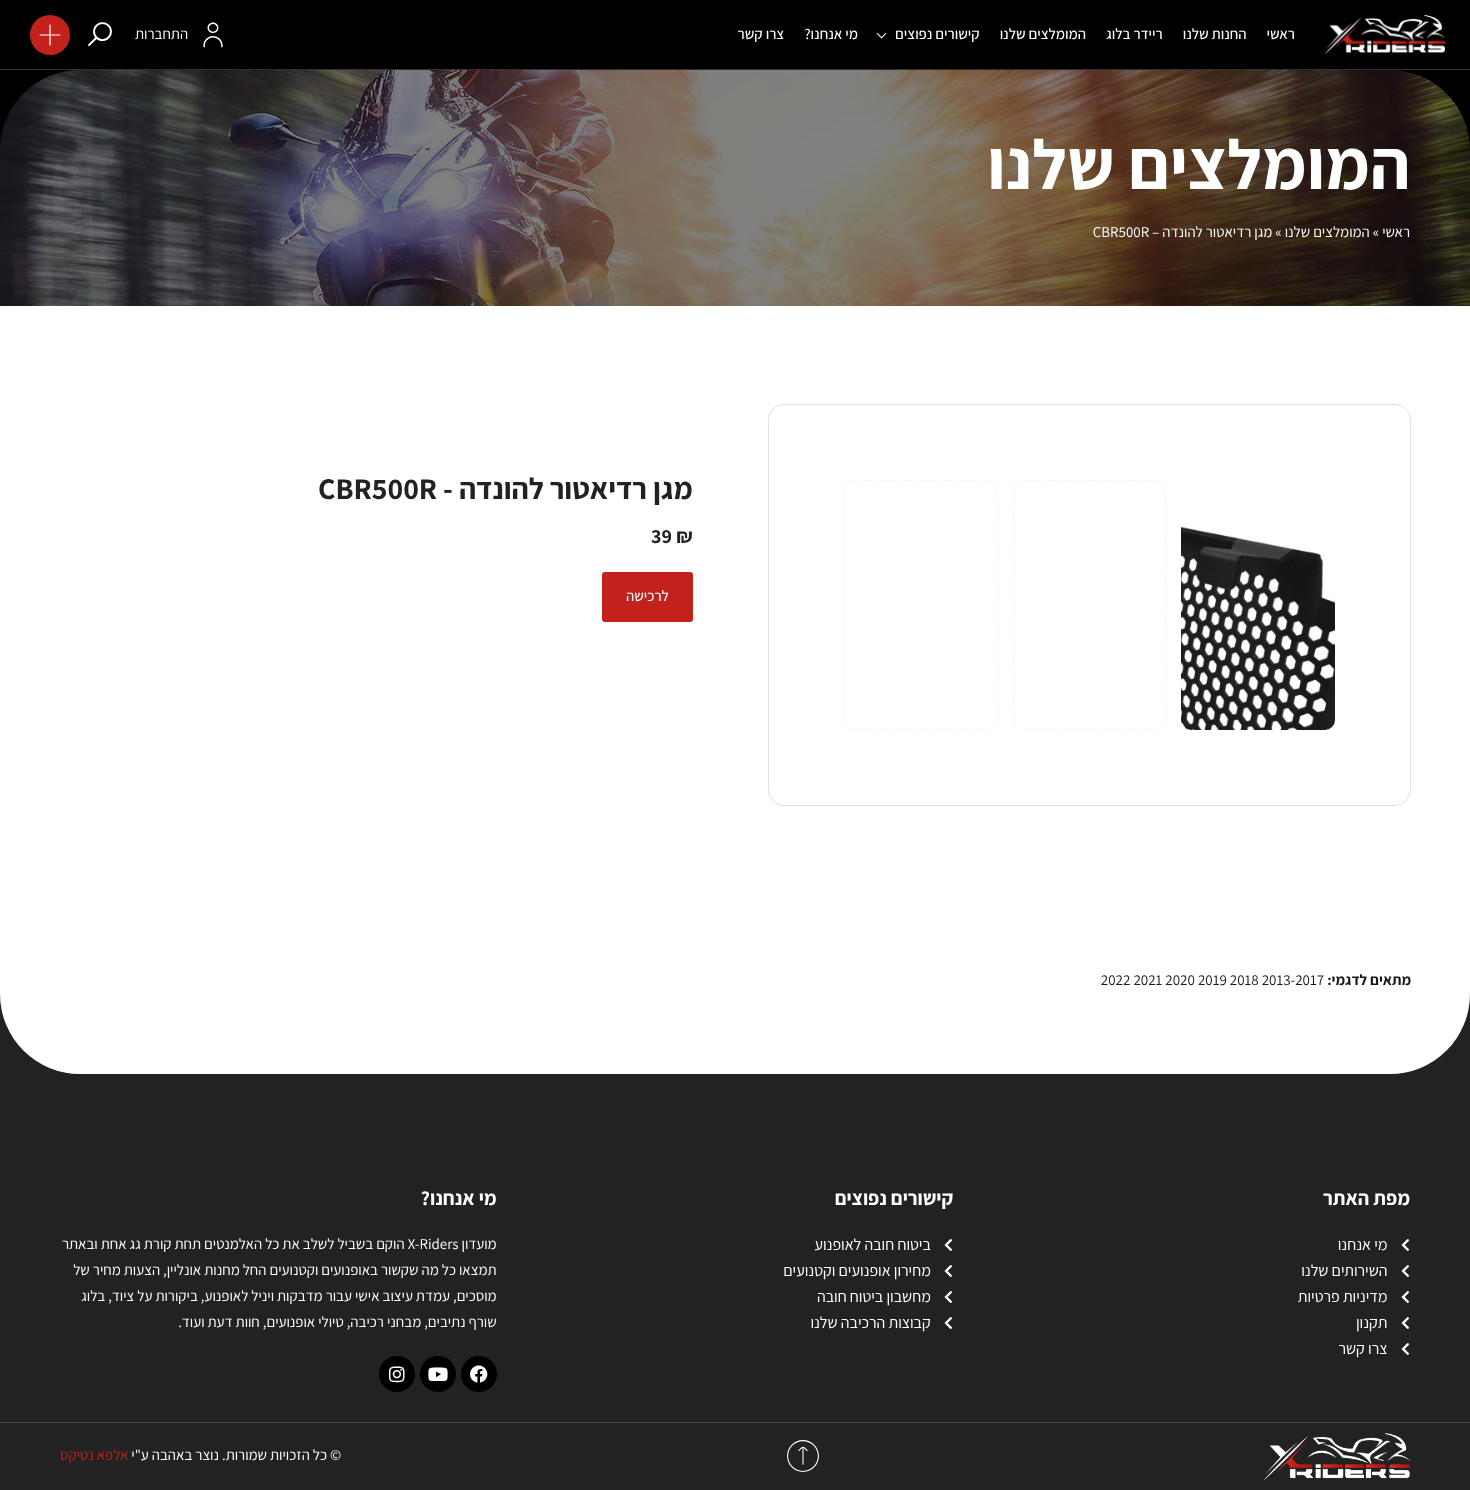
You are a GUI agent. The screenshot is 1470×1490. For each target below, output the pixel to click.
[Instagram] (397, 1374)
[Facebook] (479, 1374)
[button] (50, 35)
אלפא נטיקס (94, 1455)
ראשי (1396, 232)
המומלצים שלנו (1327, 232)
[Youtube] (438, 1374)
